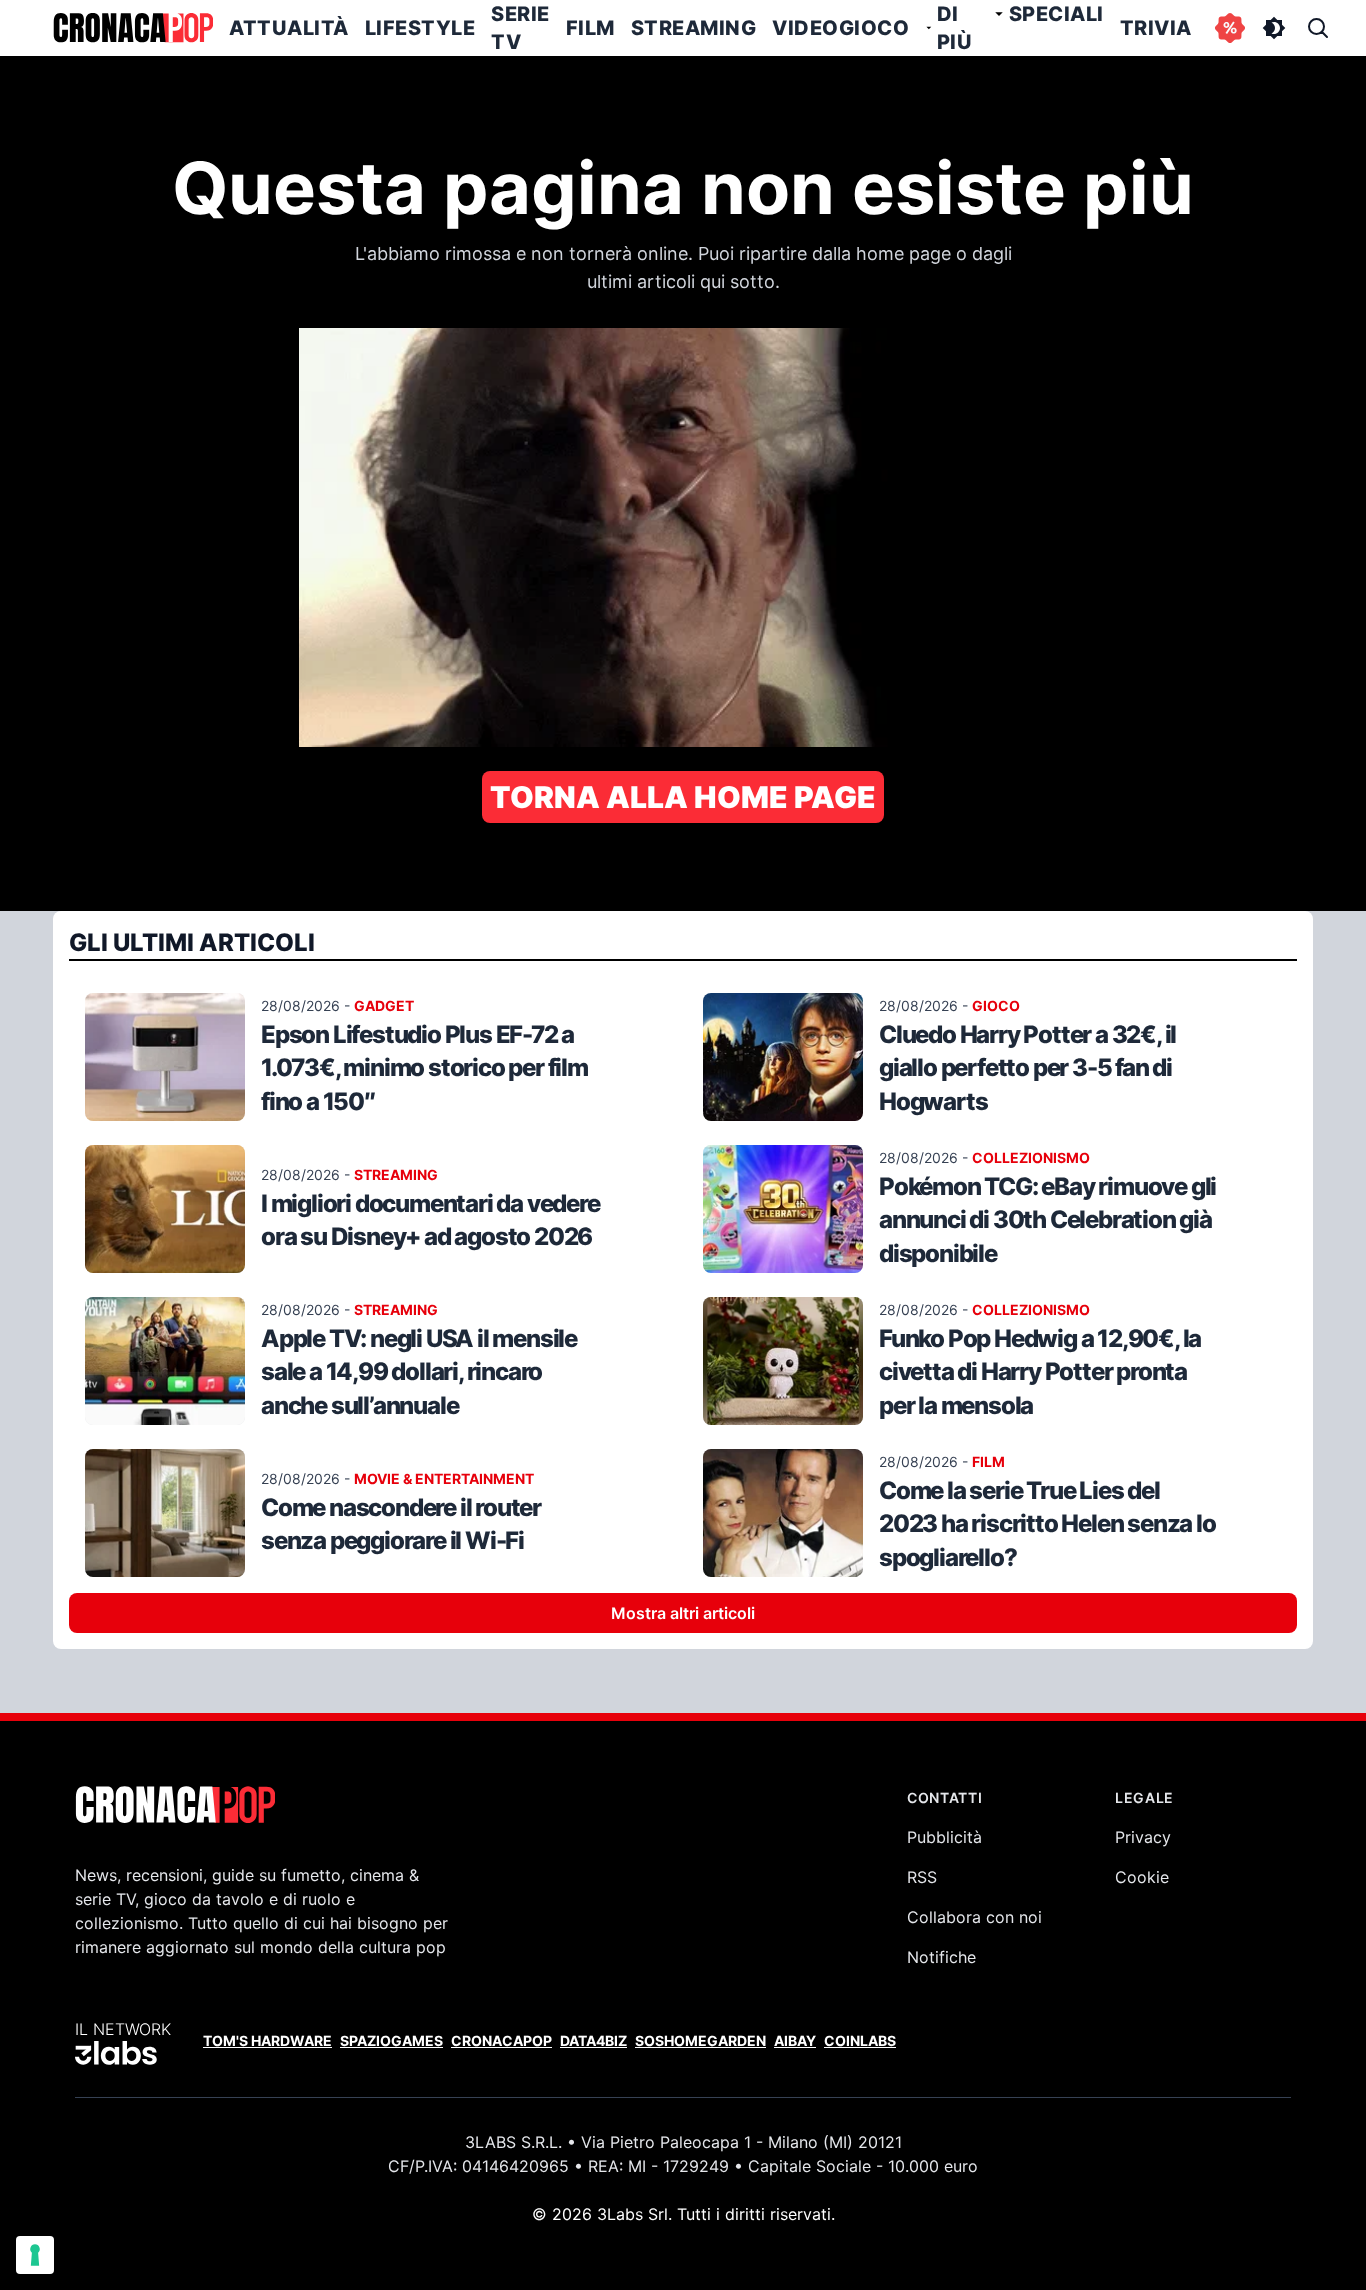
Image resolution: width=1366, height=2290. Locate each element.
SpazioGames (391, 2040)
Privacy (1143, 1837)
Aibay (795, 2040)
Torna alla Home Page (683, 797)
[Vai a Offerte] (1230, 28)
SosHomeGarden (700, 2040)
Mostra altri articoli (683, 1613)
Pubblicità (944, 1837)
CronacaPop (501, 2040)
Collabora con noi (974, 1917)
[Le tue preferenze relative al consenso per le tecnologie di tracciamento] (35, 2255)
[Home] (133, 28)
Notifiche (941, 1957)
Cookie (1142, 1877)
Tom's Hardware (267, 2040)
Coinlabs (860, 2040)
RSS (922, 1877)
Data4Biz (593, 2040)
